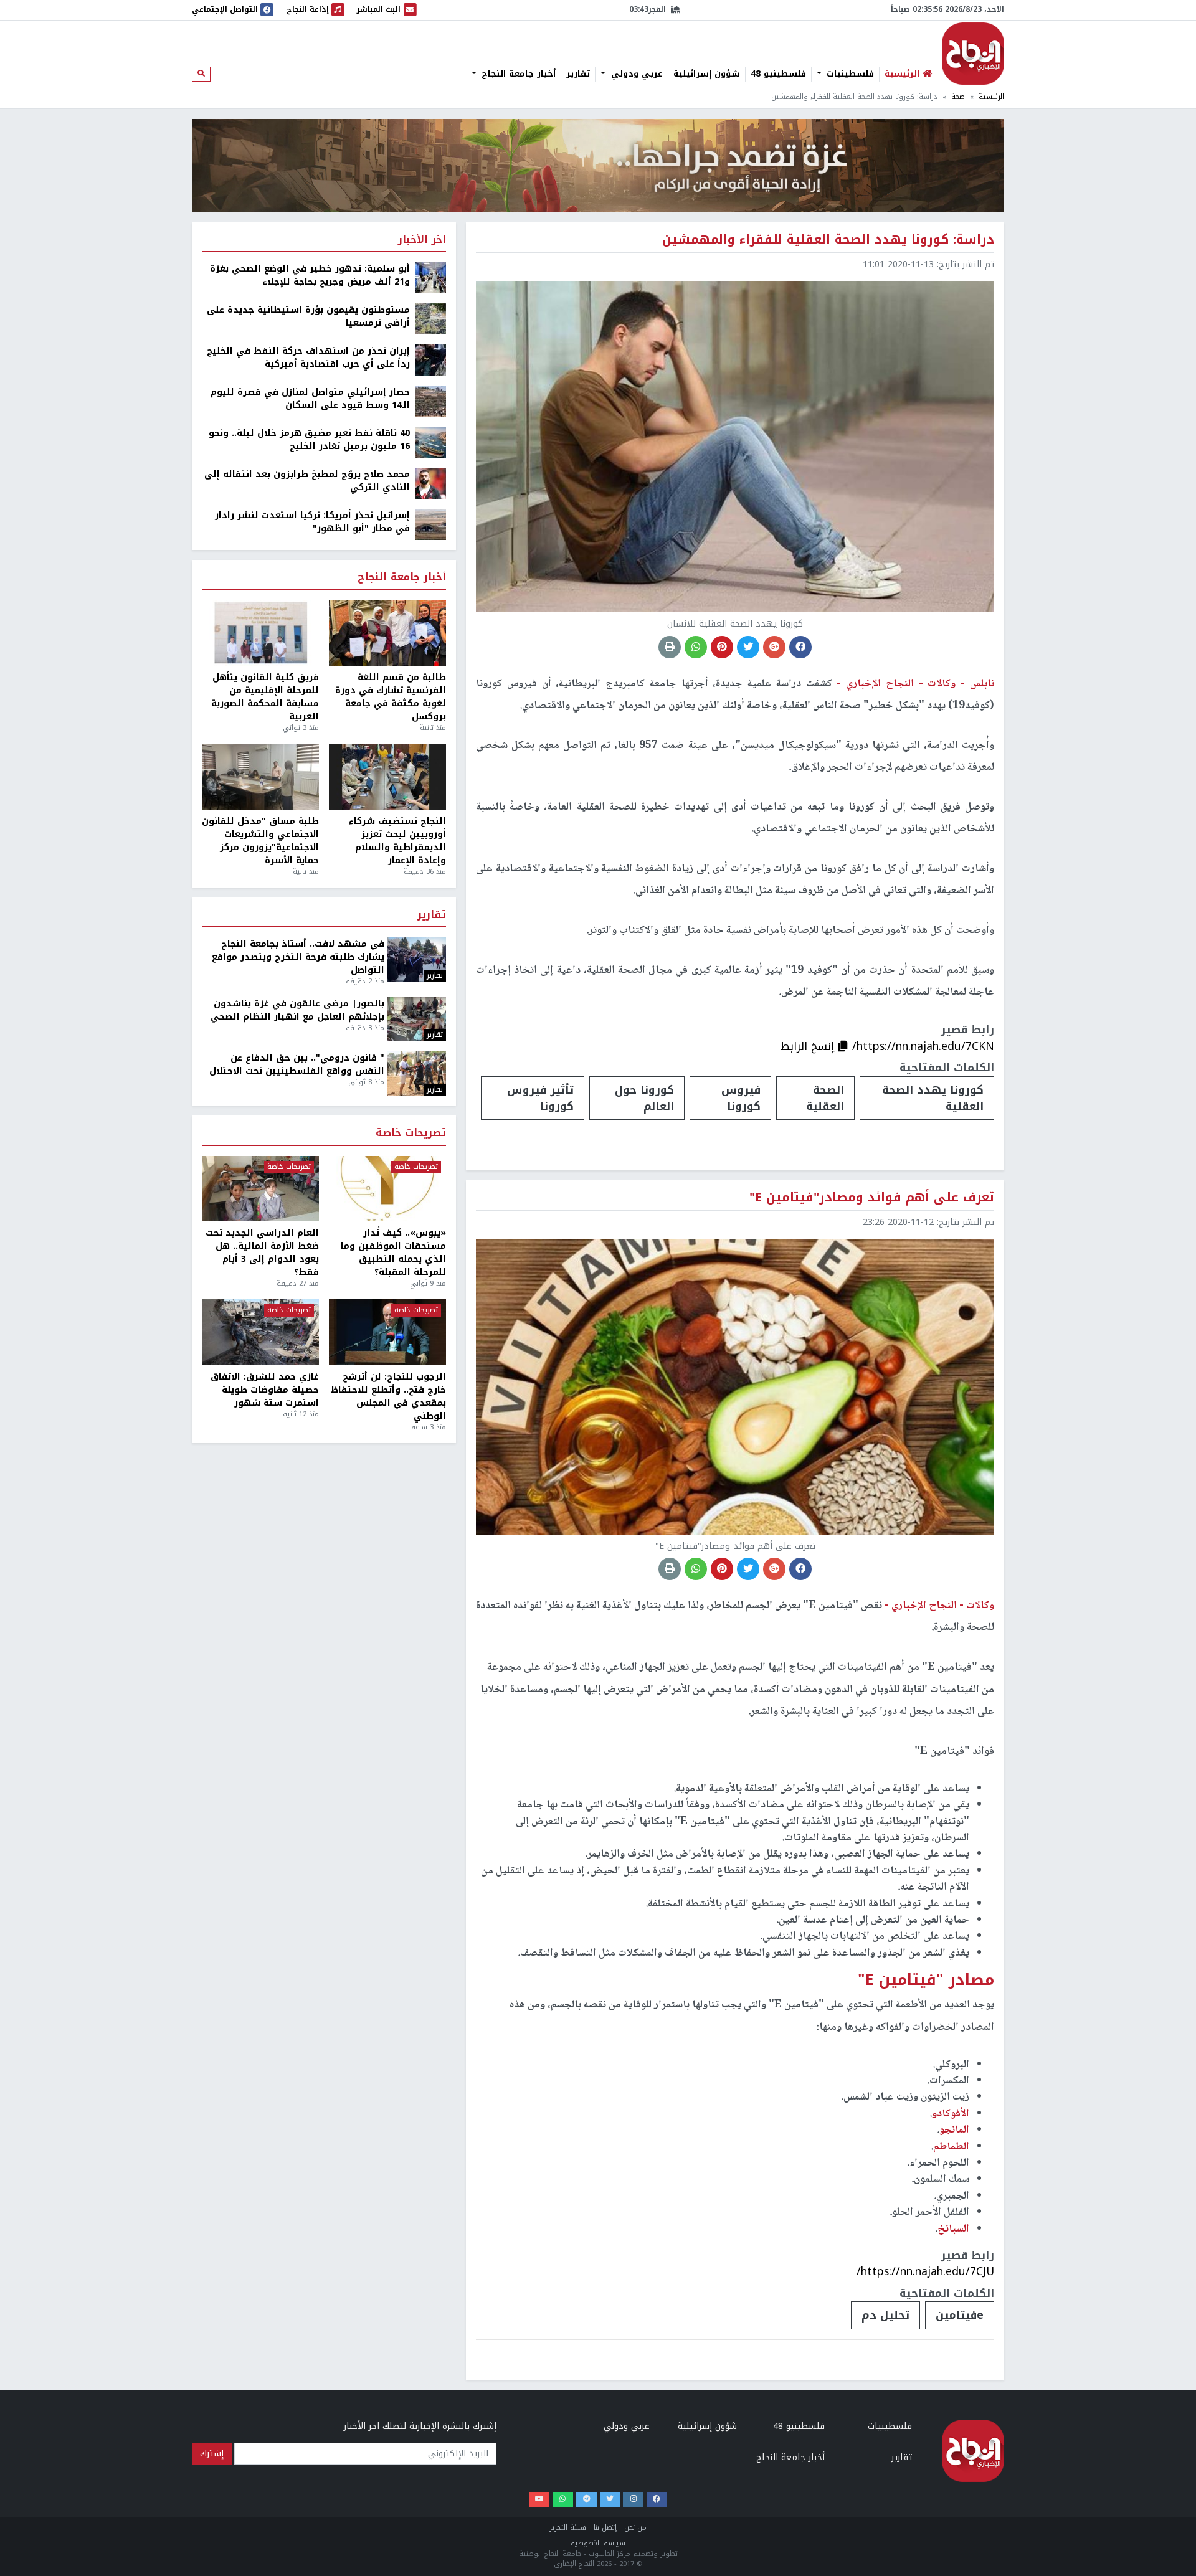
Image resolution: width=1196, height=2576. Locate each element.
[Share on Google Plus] (774, 647)
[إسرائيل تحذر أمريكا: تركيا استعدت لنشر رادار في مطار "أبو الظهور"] (430, 524)
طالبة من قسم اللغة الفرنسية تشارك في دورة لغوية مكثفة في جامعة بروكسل (391, 697)
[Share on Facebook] (800, 647)
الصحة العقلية (825, 1098)
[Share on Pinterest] (722, 647)
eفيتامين (960, 2315)
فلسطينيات (849, 74)
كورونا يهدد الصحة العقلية (933, 1098)
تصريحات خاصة (411, 1133)
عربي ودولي (635, 74)
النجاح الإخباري (973, 54)
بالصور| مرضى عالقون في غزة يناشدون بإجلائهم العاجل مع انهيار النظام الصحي (297, 1010)
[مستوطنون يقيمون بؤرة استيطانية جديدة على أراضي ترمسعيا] (430, 319)
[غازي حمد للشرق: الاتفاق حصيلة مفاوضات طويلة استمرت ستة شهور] (260, 1332)
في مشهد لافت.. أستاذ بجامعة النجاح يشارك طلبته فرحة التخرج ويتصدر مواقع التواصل (298, 957)
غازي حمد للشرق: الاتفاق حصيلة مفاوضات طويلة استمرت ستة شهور (265, 1390)
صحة (958, 97)
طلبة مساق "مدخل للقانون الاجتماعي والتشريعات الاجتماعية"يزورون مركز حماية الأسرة (260, 841)
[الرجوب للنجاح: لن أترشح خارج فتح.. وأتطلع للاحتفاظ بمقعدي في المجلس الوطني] (387, 1332)
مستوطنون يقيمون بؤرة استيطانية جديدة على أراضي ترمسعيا (308, 316)
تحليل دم (885, 2315)
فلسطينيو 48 (778, 74)
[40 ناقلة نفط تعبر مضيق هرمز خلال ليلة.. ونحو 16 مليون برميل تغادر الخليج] (430, 442)
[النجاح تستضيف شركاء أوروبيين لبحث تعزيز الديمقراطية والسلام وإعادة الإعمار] (387, 777)
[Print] (670, 647)
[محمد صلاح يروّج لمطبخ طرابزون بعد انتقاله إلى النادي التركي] (430, 483)
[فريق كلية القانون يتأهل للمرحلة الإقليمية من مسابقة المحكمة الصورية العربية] (260, 633)
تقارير (578, 74)
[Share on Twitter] (748, 647)
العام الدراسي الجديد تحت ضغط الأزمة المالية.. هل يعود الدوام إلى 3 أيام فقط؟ (262, 1252)
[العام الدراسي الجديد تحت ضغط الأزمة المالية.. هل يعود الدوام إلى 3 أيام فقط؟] (260, 1189)
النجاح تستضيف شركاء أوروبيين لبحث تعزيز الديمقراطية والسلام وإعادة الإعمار (397, 841)
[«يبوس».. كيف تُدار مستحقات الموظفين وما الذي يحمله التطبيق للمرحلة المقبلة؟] (387, 1189)
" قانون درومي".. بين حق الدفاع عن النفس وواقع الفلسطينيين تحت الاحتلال (297, 1064)
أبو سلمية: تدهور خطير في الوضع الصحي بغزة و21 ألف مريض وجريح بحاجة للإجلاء (310, 275)
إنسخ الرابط (809, 1046)
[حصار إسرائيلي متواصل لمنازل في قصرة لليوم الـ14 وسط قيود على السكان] (430, 401)
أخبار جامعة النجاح (517, 74)
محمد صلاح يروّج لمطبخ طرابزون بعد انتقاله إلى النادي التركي (307, 481)
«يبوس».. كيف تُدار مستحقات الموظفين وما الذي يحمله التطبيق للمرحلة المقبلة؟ (393, 1252)
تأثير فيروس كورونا (540, 1098)
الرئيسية (991, 97)
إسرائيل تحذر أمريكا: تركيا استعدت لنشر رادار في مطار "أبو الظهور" (312, 522)
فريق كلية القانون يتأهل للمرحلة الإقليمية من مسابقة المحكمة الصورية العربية (265, 697)
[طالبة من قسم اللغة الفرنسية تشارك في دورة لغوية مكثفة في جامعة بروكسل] (387, 633)
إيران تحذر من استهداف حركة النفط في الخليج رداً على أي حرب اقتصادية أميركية (308, 358)
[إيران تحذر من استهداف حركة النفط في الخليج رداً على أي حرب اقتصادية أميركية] (430, 360)
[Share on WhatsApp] (696, 647)
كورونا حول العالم (644, 1098)
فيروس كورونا (741, 1098)
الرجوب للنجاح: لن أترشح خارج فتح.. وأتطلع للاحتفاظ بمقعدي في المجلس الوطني (388, 1396)
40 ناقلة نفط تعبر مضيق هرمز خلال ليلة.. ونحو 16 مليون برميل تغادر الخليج (309, 440)
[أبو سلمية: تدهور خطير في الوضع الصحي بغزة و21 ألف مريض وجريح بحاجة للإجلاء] (430, 277)
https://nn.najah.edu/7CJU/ (925, 2271)
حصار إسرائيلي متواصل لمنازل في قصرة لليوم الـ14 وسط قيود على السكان (310, 399)
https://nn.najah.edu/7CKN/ (923, 1046)
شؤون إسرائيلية (707, 74)
